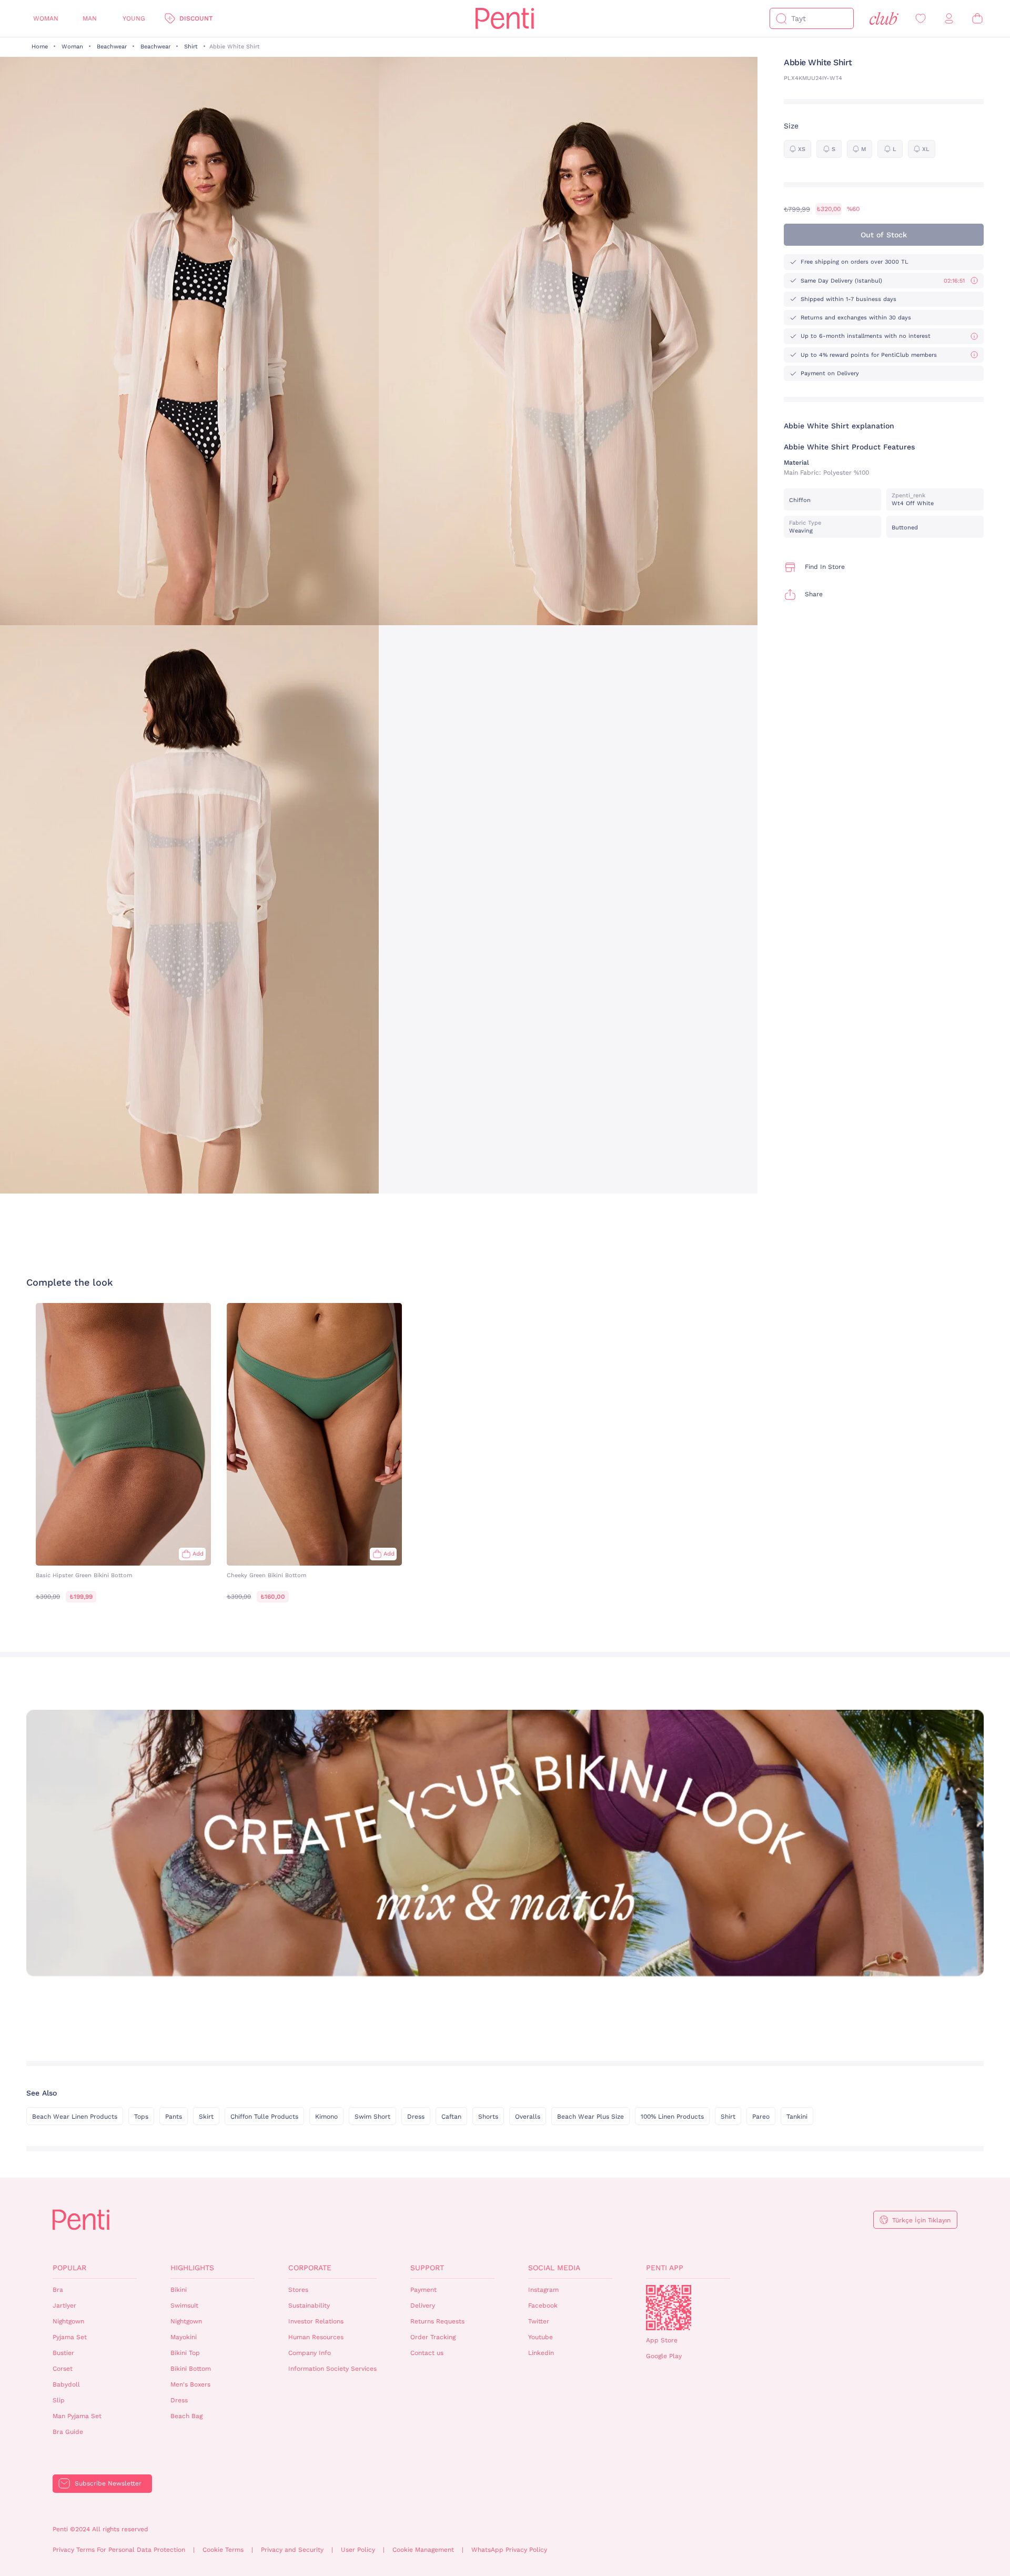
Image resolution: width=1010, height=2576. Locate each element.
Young (134, 18)
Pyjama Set (70, 2337)
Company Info (310, 2353)
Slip (59, 2400)
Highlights (192, 2268)
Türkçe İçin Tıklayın (921, 2220)
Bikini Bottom (191, 2369)
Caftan (451, 2117)
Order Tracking (433, 2337)
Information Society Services (332, 2369)
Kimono (326, 2117)
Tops (141, 2117)
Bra (58, 2290)
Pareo (761, 2117)
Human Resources (316, 2337)
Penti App (665, 2268)
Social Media (554, 2268)
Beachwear (112, 47)
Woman (46, 18)
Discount (196, 18)
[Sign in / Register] (949, 19)
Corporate (310, 2268)
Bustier (63, 2353)
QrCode (669, 2308)
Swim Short (372, 2117)
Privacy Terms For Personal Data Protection (119, 2550)
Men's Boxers (190, 2384)
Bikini (179, 2290)
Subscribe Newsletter (108, 2483)
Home (40, 47)
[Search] (781, 18)
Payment (423, 2290)
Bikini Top (185, 2353)
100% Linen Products (672, 2117)
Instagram (543, 2290)
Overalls (528, 2117)
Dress (416, 2117)
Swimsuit (184, 2306)
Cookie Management (423, 2550)
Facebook (543, 2306)
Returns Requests (437, 2321)
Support (427, 2268)
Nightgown (68, 2321)
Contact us (427, 2353)
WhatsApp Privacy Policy (509, 2550)
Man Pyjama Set (77, 2416)
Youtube (541, 2337)
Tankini (797, 2117)
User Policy (358, 2550)
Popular (69, 2268)
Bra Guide (68, 2432)
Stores (298, 2290)
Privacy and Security (292, 2550)
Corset (63, 2369)
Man (90, 18)
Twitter (539, 2321)
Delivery (423, 2306)
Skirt (206, 2117)
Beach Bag (186, 2416)
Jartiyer (64, 2306)
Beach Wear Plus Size (590, 2117)
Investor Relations (316, 2321)
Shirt (191, 47)
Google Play (664, 2356)
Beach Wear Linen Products (75, 2117)
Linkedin (541, 2353)
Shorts (488, 2117)
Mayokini (184, 2337)
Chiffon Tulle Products (264, 2117)
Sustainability (309, 2306)
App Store (662, 2340)
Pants (174, 2117)
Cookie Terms (223, 2550)
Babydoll (66, 2384)
